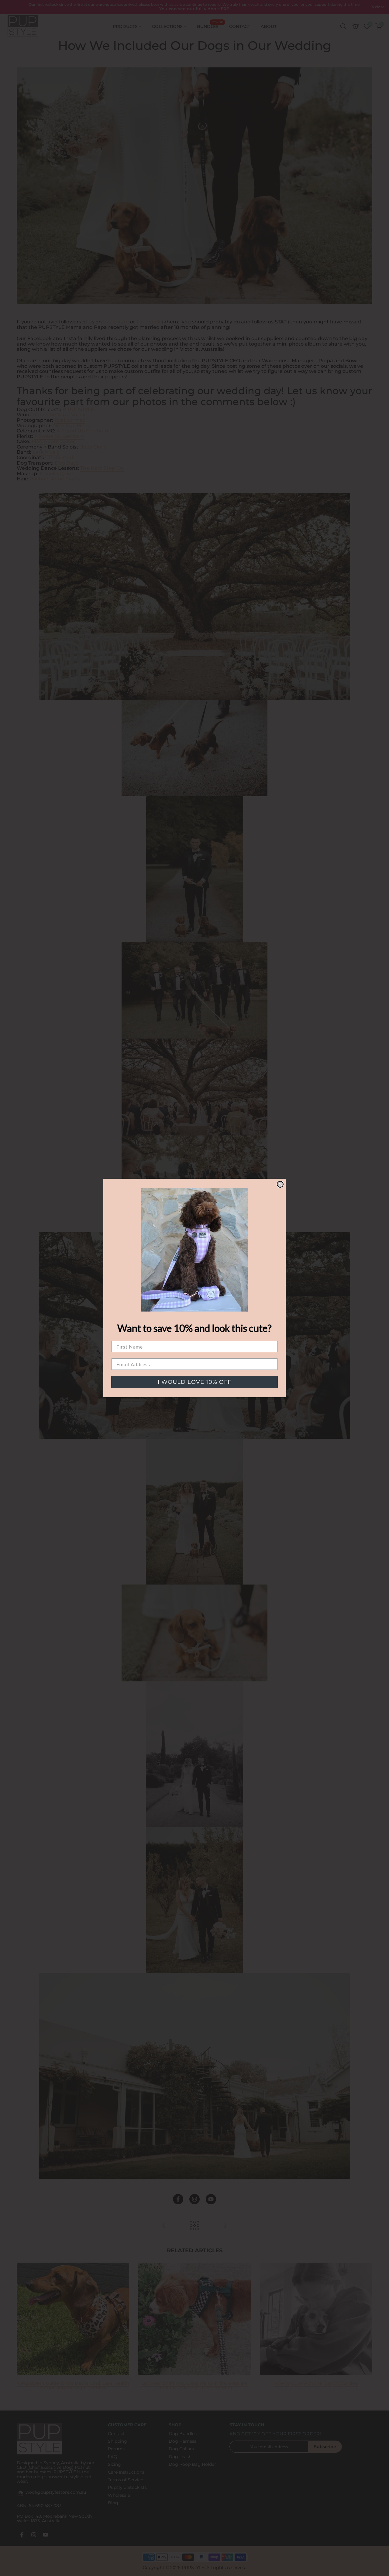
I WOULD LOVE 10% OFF (194, 1382)
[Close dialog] (280, 1184)
